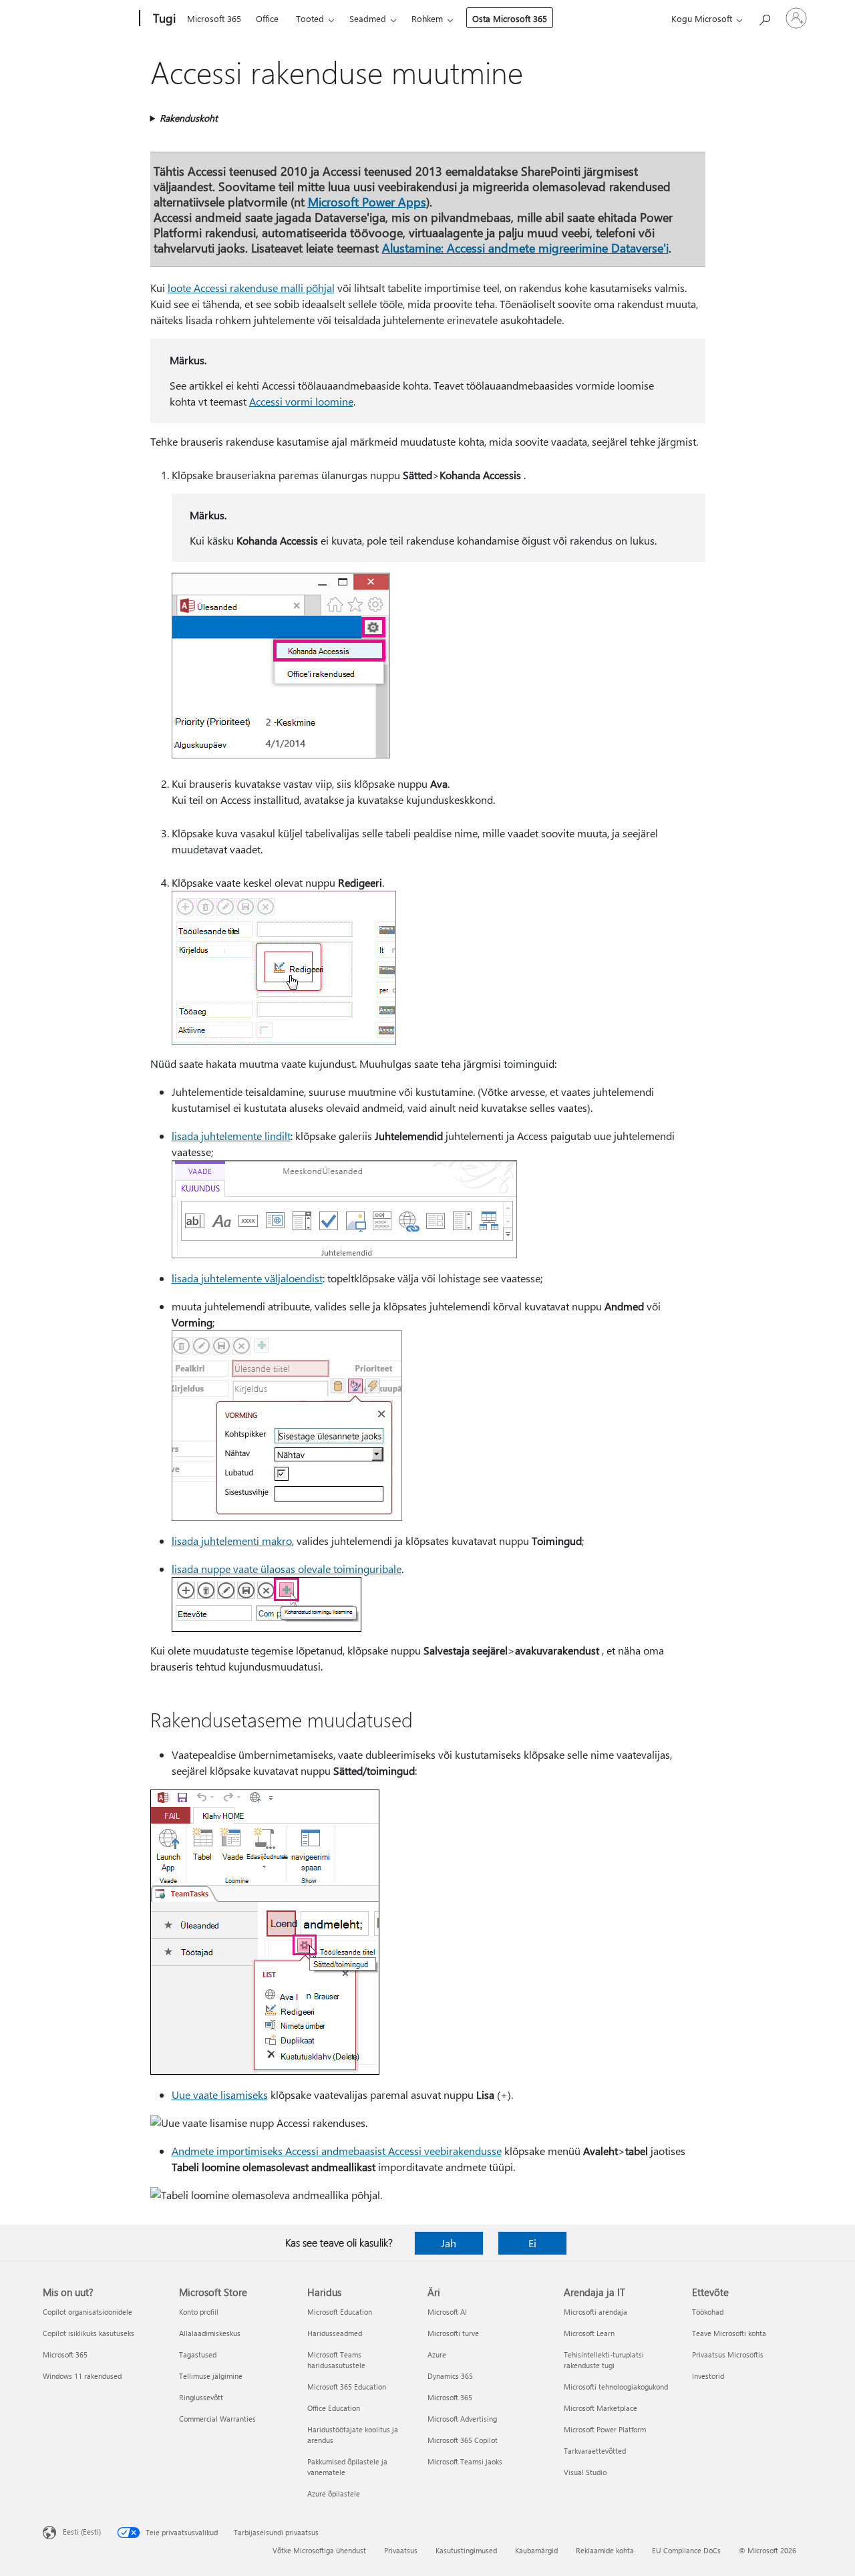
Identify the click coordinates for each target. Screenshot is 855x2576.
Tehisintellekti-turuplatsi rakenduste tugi (604, 2360)
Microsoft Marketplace (601, 2408)
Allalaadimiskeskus (210, 2333)
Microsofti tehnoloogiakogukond (616, 2387)
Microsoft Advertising (462, 2419)
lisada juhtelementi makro (232, 1541)
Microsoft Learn (589, 2333)
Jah (449, 2243)
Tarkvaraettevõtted (595, 2451)
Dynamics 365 (450, 2376)
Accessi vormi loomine (301, 401)
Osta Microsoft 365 (510, 18)
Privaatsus (401, 2550)
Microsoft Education (340, 2312)
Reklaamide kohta (605, 2550)
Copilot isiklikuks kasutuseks (89, 2333)
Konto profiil (199, 2312)
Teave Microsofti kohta (729, 2333)
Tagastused (198, 2354)
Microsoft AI (447, 2312)
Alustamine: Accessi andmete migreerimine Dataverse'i (525, 248)
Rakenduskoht (189, 118)
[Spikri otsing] (764, 17)
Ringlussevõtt (201, 2397)
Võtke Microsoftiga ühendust (319, 2550)
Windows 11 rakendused (82, 2376)
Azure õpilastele (334, 2493)
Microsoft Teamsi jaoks (465, 2461)
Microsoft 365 (214, 18)
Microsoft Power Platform (605, 2429)
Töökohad (708, 2312)
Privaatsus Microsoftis (728, 2354)
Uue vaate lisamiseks (220, 2095)
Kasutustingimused (466, 2550)
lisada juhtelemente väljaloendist (247, 1278)
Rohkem (427, 18)
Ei (532, 2243)
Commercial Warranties (217, 2419)
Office (267, 18)
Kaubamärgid (536, 2550)
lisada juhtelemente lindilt (231, 1136)
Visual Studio (585, 2472)
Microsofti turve (453, 2333)
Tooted (310, 18)
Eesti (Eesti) (82, 2532)
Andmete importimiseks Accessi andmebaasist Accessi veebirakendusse (337, 2151)
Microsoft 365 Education (347, 2387)
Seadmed (368, 18)
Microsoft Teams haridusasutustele (336, 2360)
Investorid (708, 2376)
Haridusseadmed (335, 2333)
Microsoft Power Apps (367, 201)
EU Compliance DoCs (686, 2550)
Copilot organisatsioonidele (88, 2312)
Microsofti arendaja (595, 2312)
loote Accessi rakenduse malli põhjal (251, 288)
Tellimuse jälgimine (211, 2376)
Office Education (334, 2408)
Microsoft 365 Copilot (463, 2440)
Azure (437, 2354)
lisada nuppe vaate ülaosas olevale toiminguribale (287, 1569)
